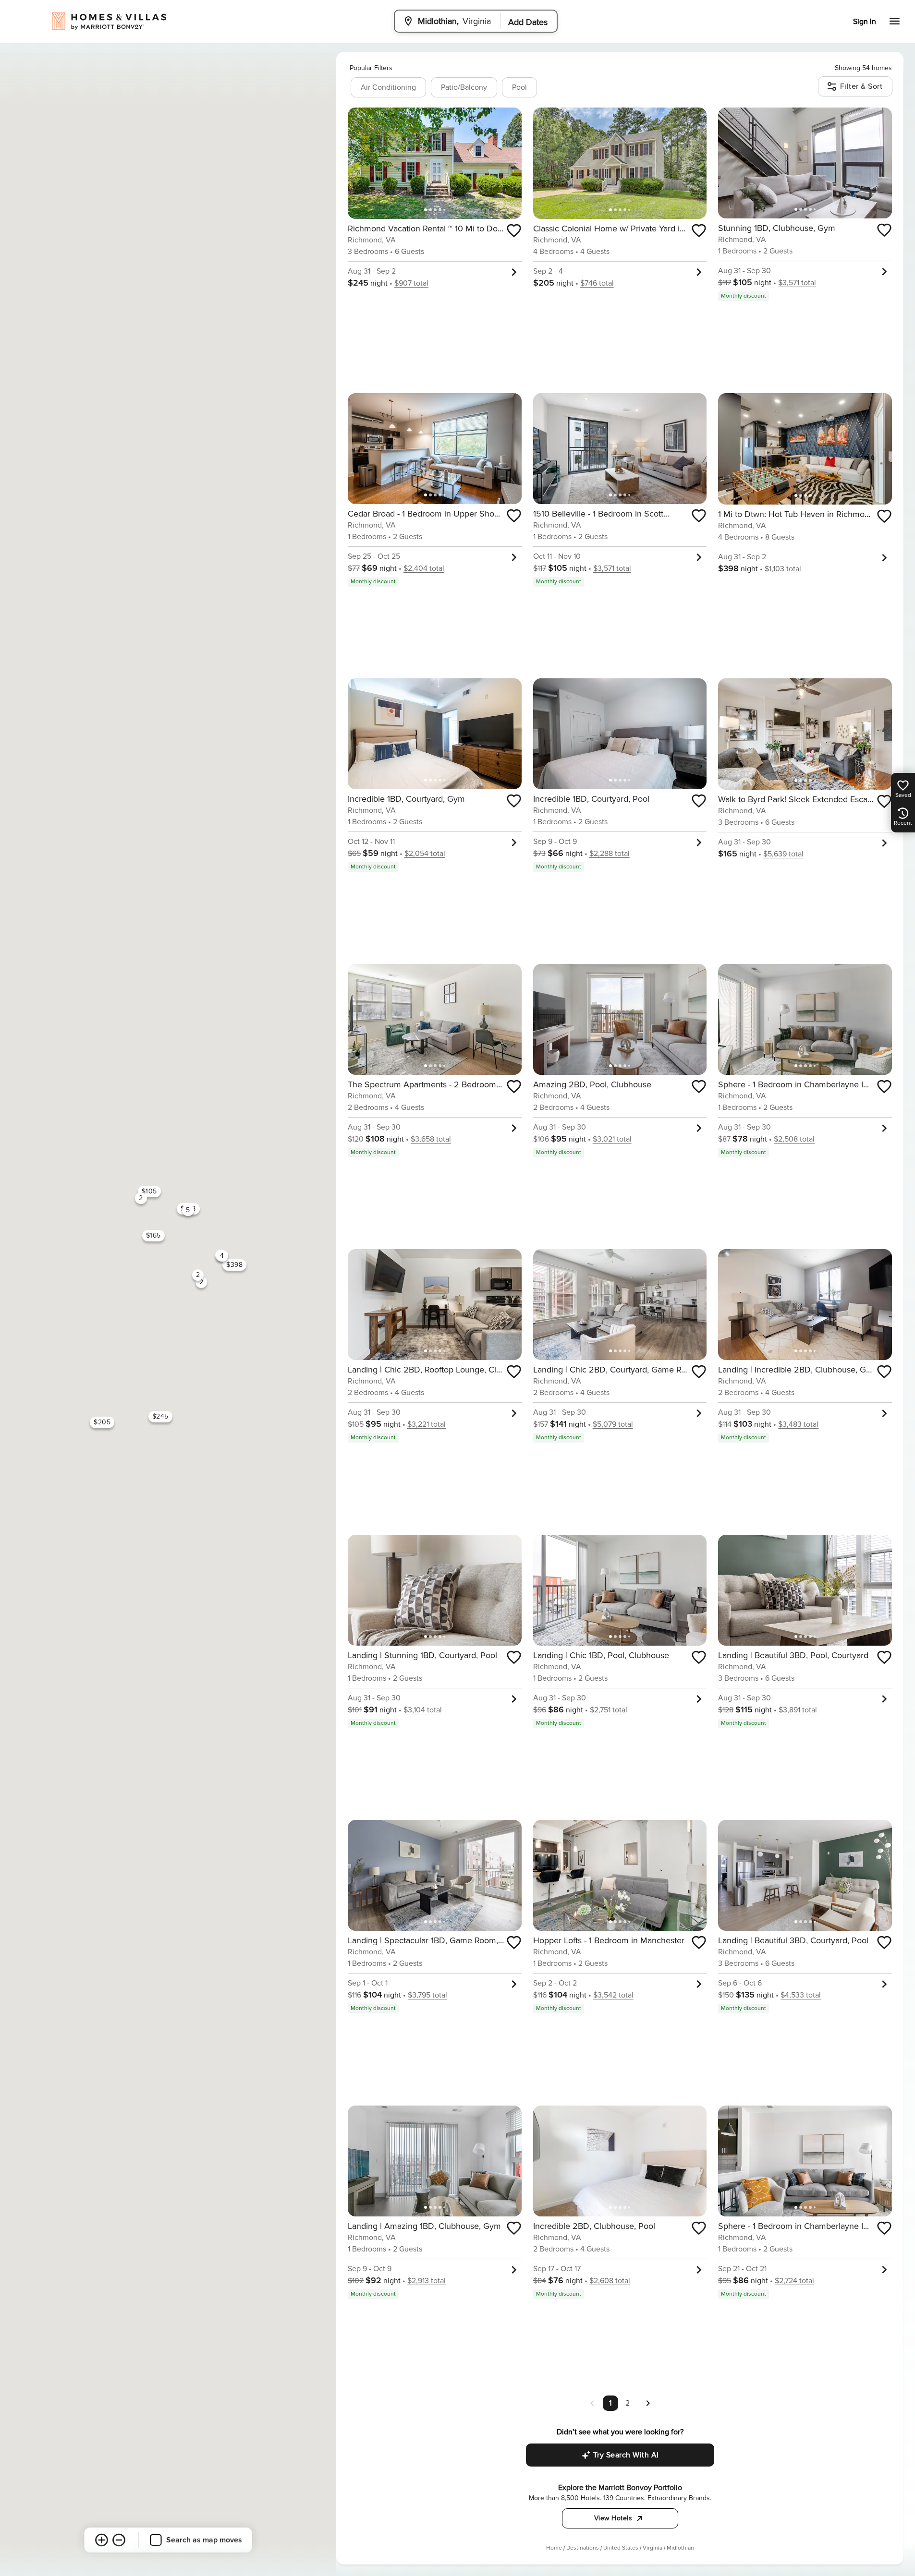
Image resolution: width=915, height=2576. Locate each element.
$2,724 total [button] (794, 2281)
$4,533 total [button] (801, 1995)
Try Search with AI (626, 2455)
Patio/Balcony (464, 87)
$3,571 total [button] (797, 283)
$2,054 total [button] (425, 854)
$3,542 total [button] (613, 1995)
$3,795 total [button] (427, 1995)
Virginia (653, 2548)
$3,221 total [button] (427, 1424)
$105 (149, 1191)
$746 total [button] (597, 283)
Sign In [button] (865, 22)
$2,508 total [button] (794, 1139)
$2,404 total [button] (424, 568)
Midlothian (680, 2548)
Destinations (583, 2548)
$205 (102, 1422)
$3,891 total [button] (798, 1710)
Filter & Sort (861, 86)
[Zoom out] (119, 2540)
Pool (519, 87)
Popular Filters (371, 68)
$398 (234, 1265)
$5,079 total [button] (613, 1424)
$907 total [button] (411, 283)
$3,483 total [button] (798, 1424)
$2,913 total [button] (427, 2281)
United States (621, 2548)
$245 (160, 1416)
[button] (648, 2403)
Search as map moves (204, 2540)
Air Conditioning (388, 87)
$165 (153, 1235)
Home (554, 2548)
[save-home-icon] (514, 230)
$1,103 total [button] (783, 569)
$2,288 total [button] (610, 854)
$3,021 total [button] (612, 1139)
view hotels (613, 2518)
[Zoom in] (102, 2540)
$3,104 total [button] (423, 1710)
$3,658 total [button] (431, 1139)
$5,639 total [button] (783, 854)
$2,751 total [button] (609, 1710)
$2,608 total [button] (610, 2281)
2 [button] (628, 2403)
